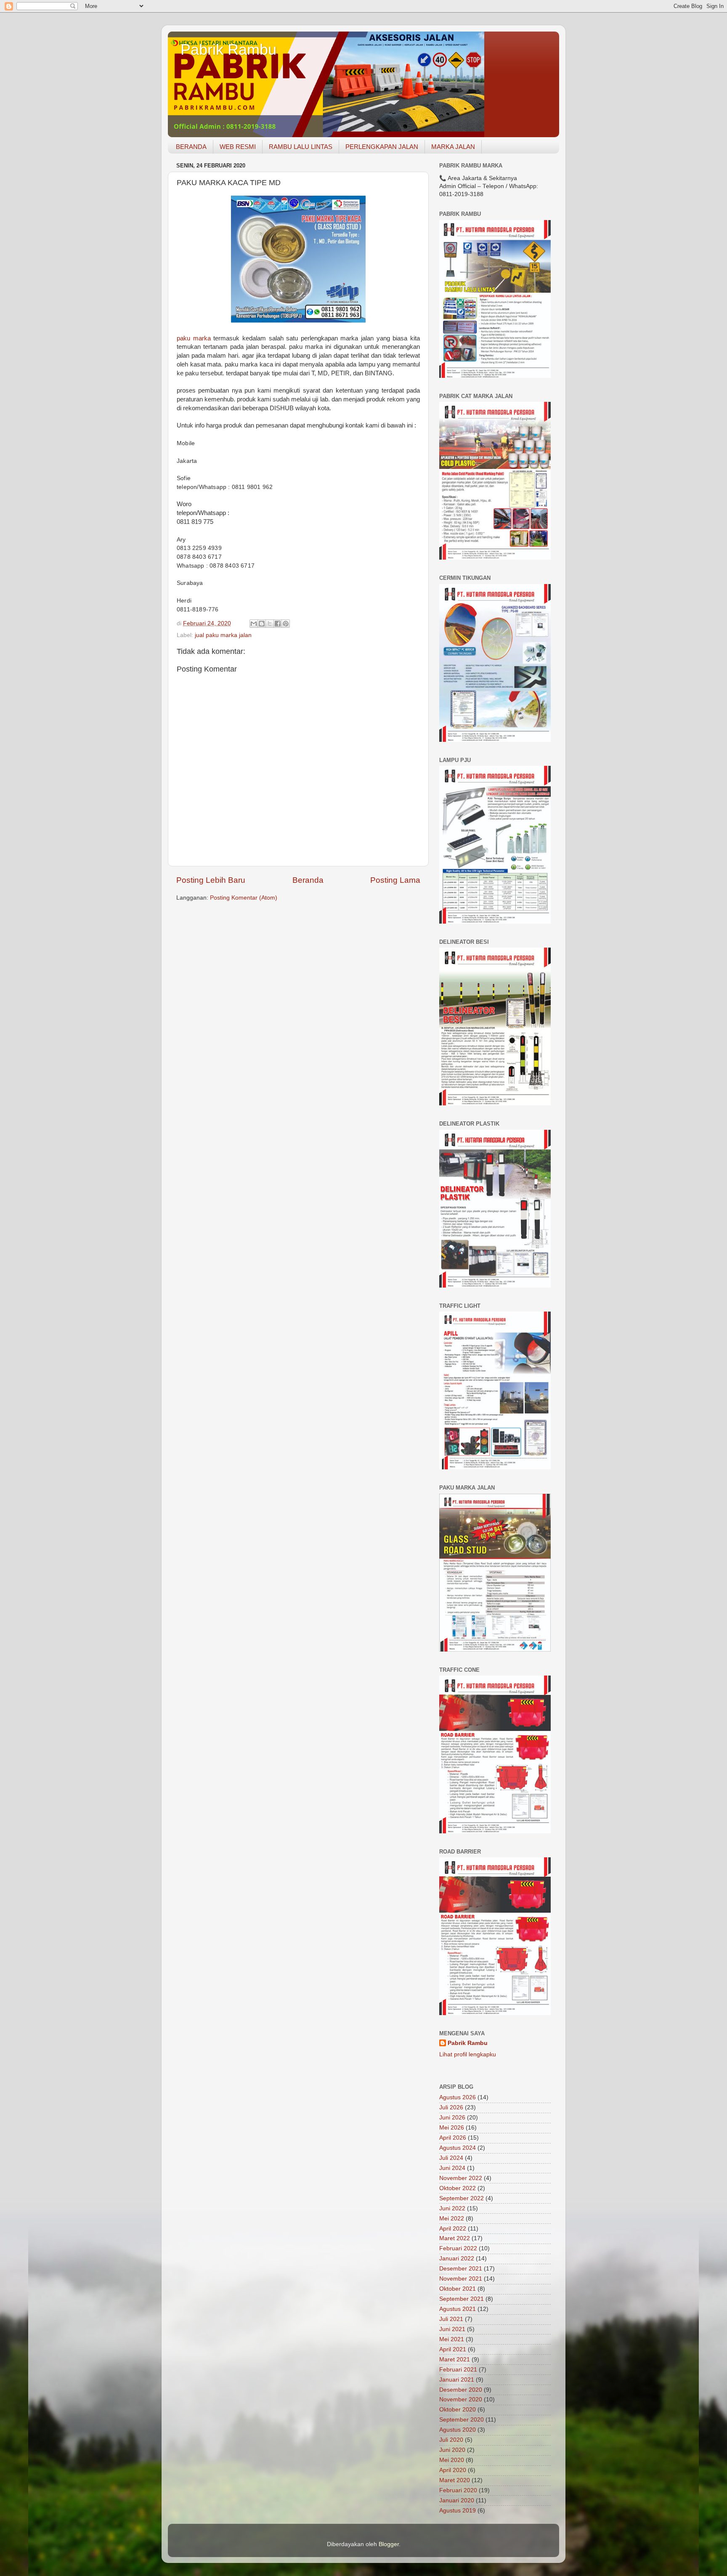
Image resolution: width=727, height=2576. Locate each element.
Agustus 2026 (458, 2097)
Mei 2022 (452, 2219)
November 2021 (461, 2279)
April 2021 (453, 2349)
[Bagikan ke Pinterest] (286, 624)
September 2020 (462, 2420)
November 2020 (461, 2399)
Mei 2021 (452, 2339)
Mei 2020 (452, 2460)
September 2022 (462, 2198)
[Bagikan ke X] (270, 624)
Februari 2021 (458, 2370)
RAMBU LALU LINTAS (301, 147)
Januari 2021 (457, 2380)
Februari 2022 (458, 2248)
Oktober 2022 (458, 2188)
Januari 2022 (457, 2259)
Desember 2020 (461, 2390)
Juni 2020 (452, 2450)
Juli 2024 (451, 2158)
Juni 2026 (452, 2118)
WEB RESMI (238, 147)
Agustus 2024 (458, 2148)
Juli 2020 (451, 2440)
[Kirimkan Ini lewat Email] (254, 624)
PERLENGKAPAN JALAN (382, 147)
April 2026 (453, 2138)
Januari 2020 (457, 2500)
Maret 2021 (455, 2360)
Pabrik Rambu (228, 49)
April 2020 (453, 2470)
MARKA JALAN (453, 147)
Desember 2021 (461, 2269)
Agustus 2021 (458, 2309)
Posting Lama (395, 880)
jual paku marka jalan (223, 635)
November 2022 (461, 2178)
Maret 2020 (455, 2480)
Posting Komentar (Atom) (244, 898)
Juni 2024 (452, 2168)
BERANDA (191, 147)
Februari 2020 (458, 2490)
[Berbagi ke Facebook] (278, 624)
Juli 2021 (451, 2319)
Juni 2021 (452, 2329)
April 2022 (453, 2229)
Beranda (308, 880)
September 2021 (462, 2299)
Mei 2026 (452, 2128)
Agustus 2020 (458, 2430)
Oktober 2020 (458, 2410)
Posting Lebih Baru (211, 880)
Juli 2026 (451, 2107)
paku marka (194, 338)
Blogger (389, 2544)
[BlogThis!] (262, 624)
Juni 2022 (452, 2208)
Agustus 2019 (458, 2511)
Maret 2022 (455, 2238)
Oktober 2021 (458, 2289)
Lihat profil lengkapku (468, 2054)
